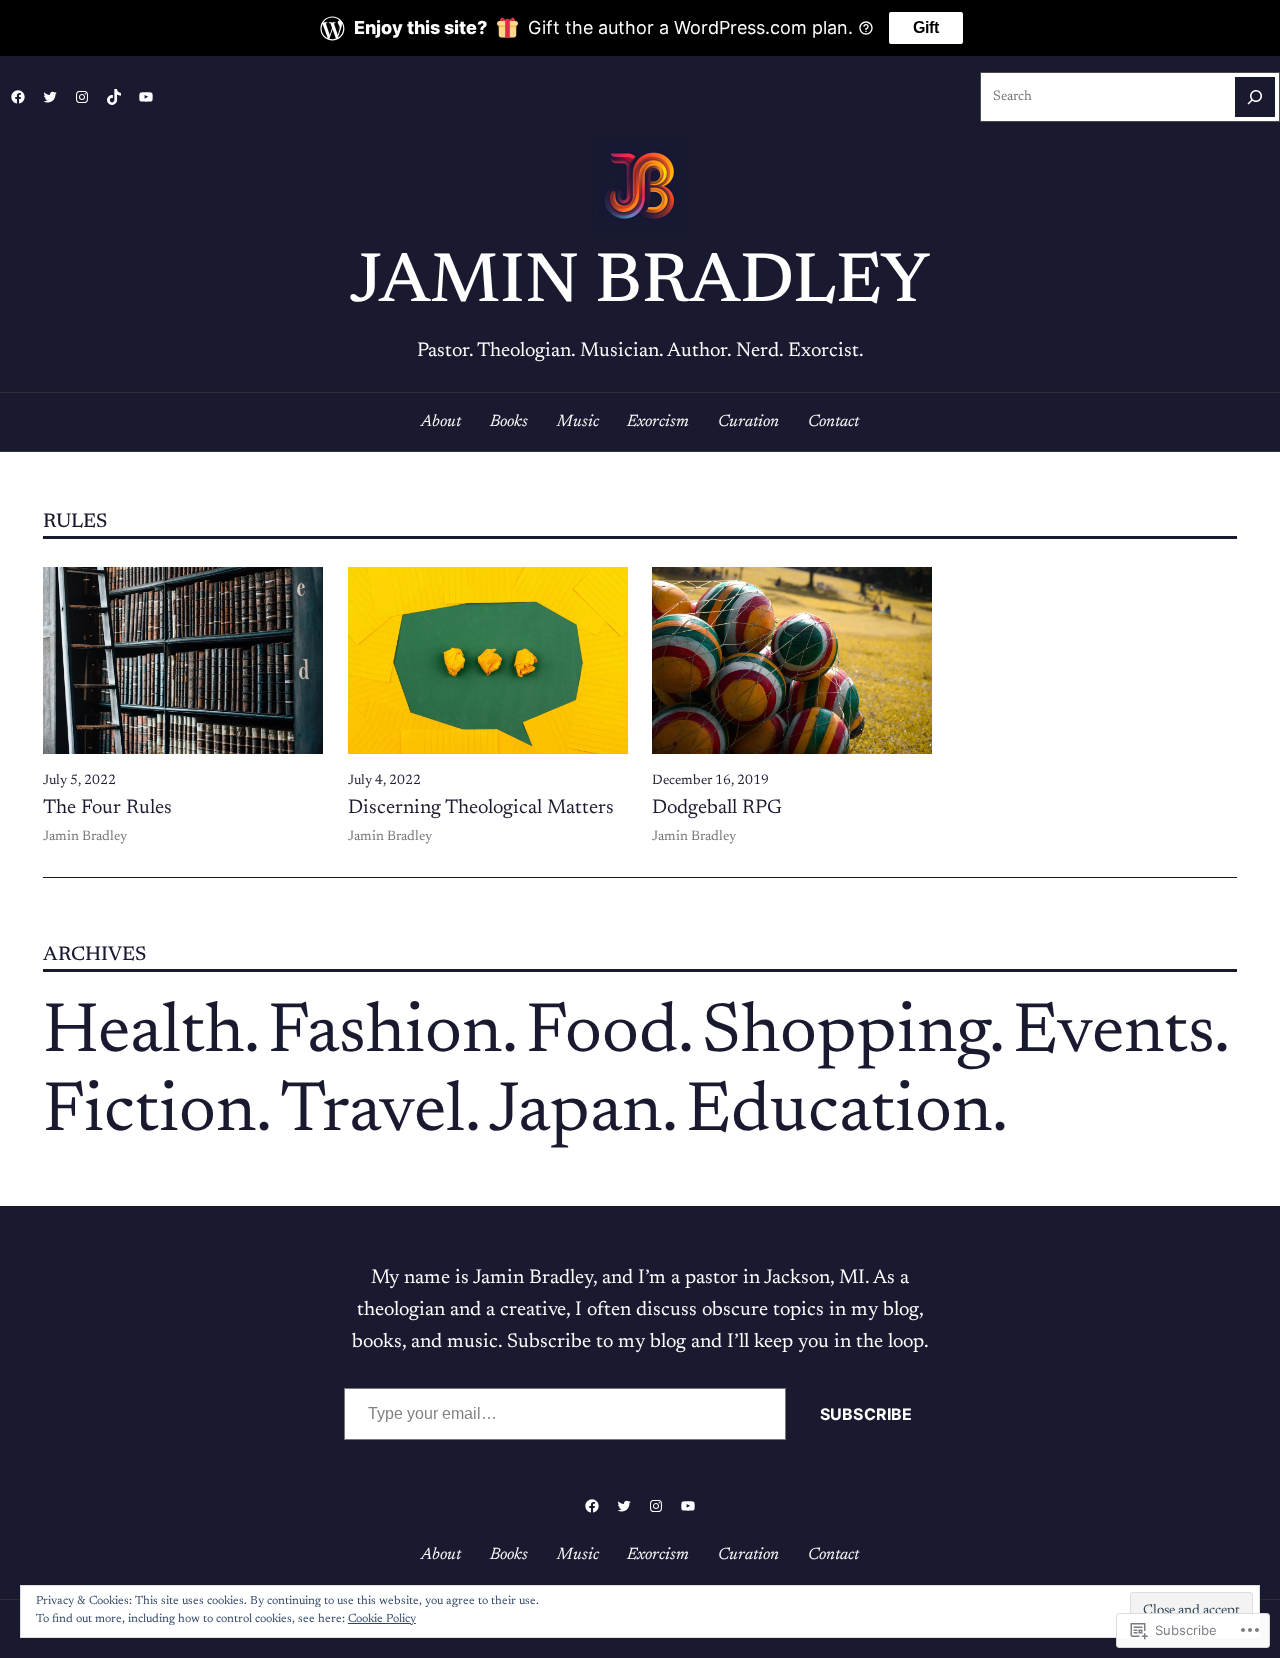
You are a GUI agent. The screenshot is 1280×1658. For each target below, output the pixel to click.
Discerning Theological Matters (481, 808)
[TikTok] (114, 97)
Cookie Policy (382, 1619)
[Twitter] (50, 97)
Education (839, 1113)
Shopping (845, 1034)
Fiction (149, 1113)
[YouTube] (146, 97)
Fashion (385, 1034)
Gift (926, 27)
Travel (372, 1113)
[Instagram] (82, 97)
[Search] (1255, 97)
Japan (575, 1113)
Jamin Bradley (640, 284)
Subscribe (866, 1414)
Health (143, 1034)
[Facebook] (18, 97)
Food (602, 1034)
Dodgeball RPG (717, 808)
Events (1113, 1034)
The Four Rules (107, 808)
